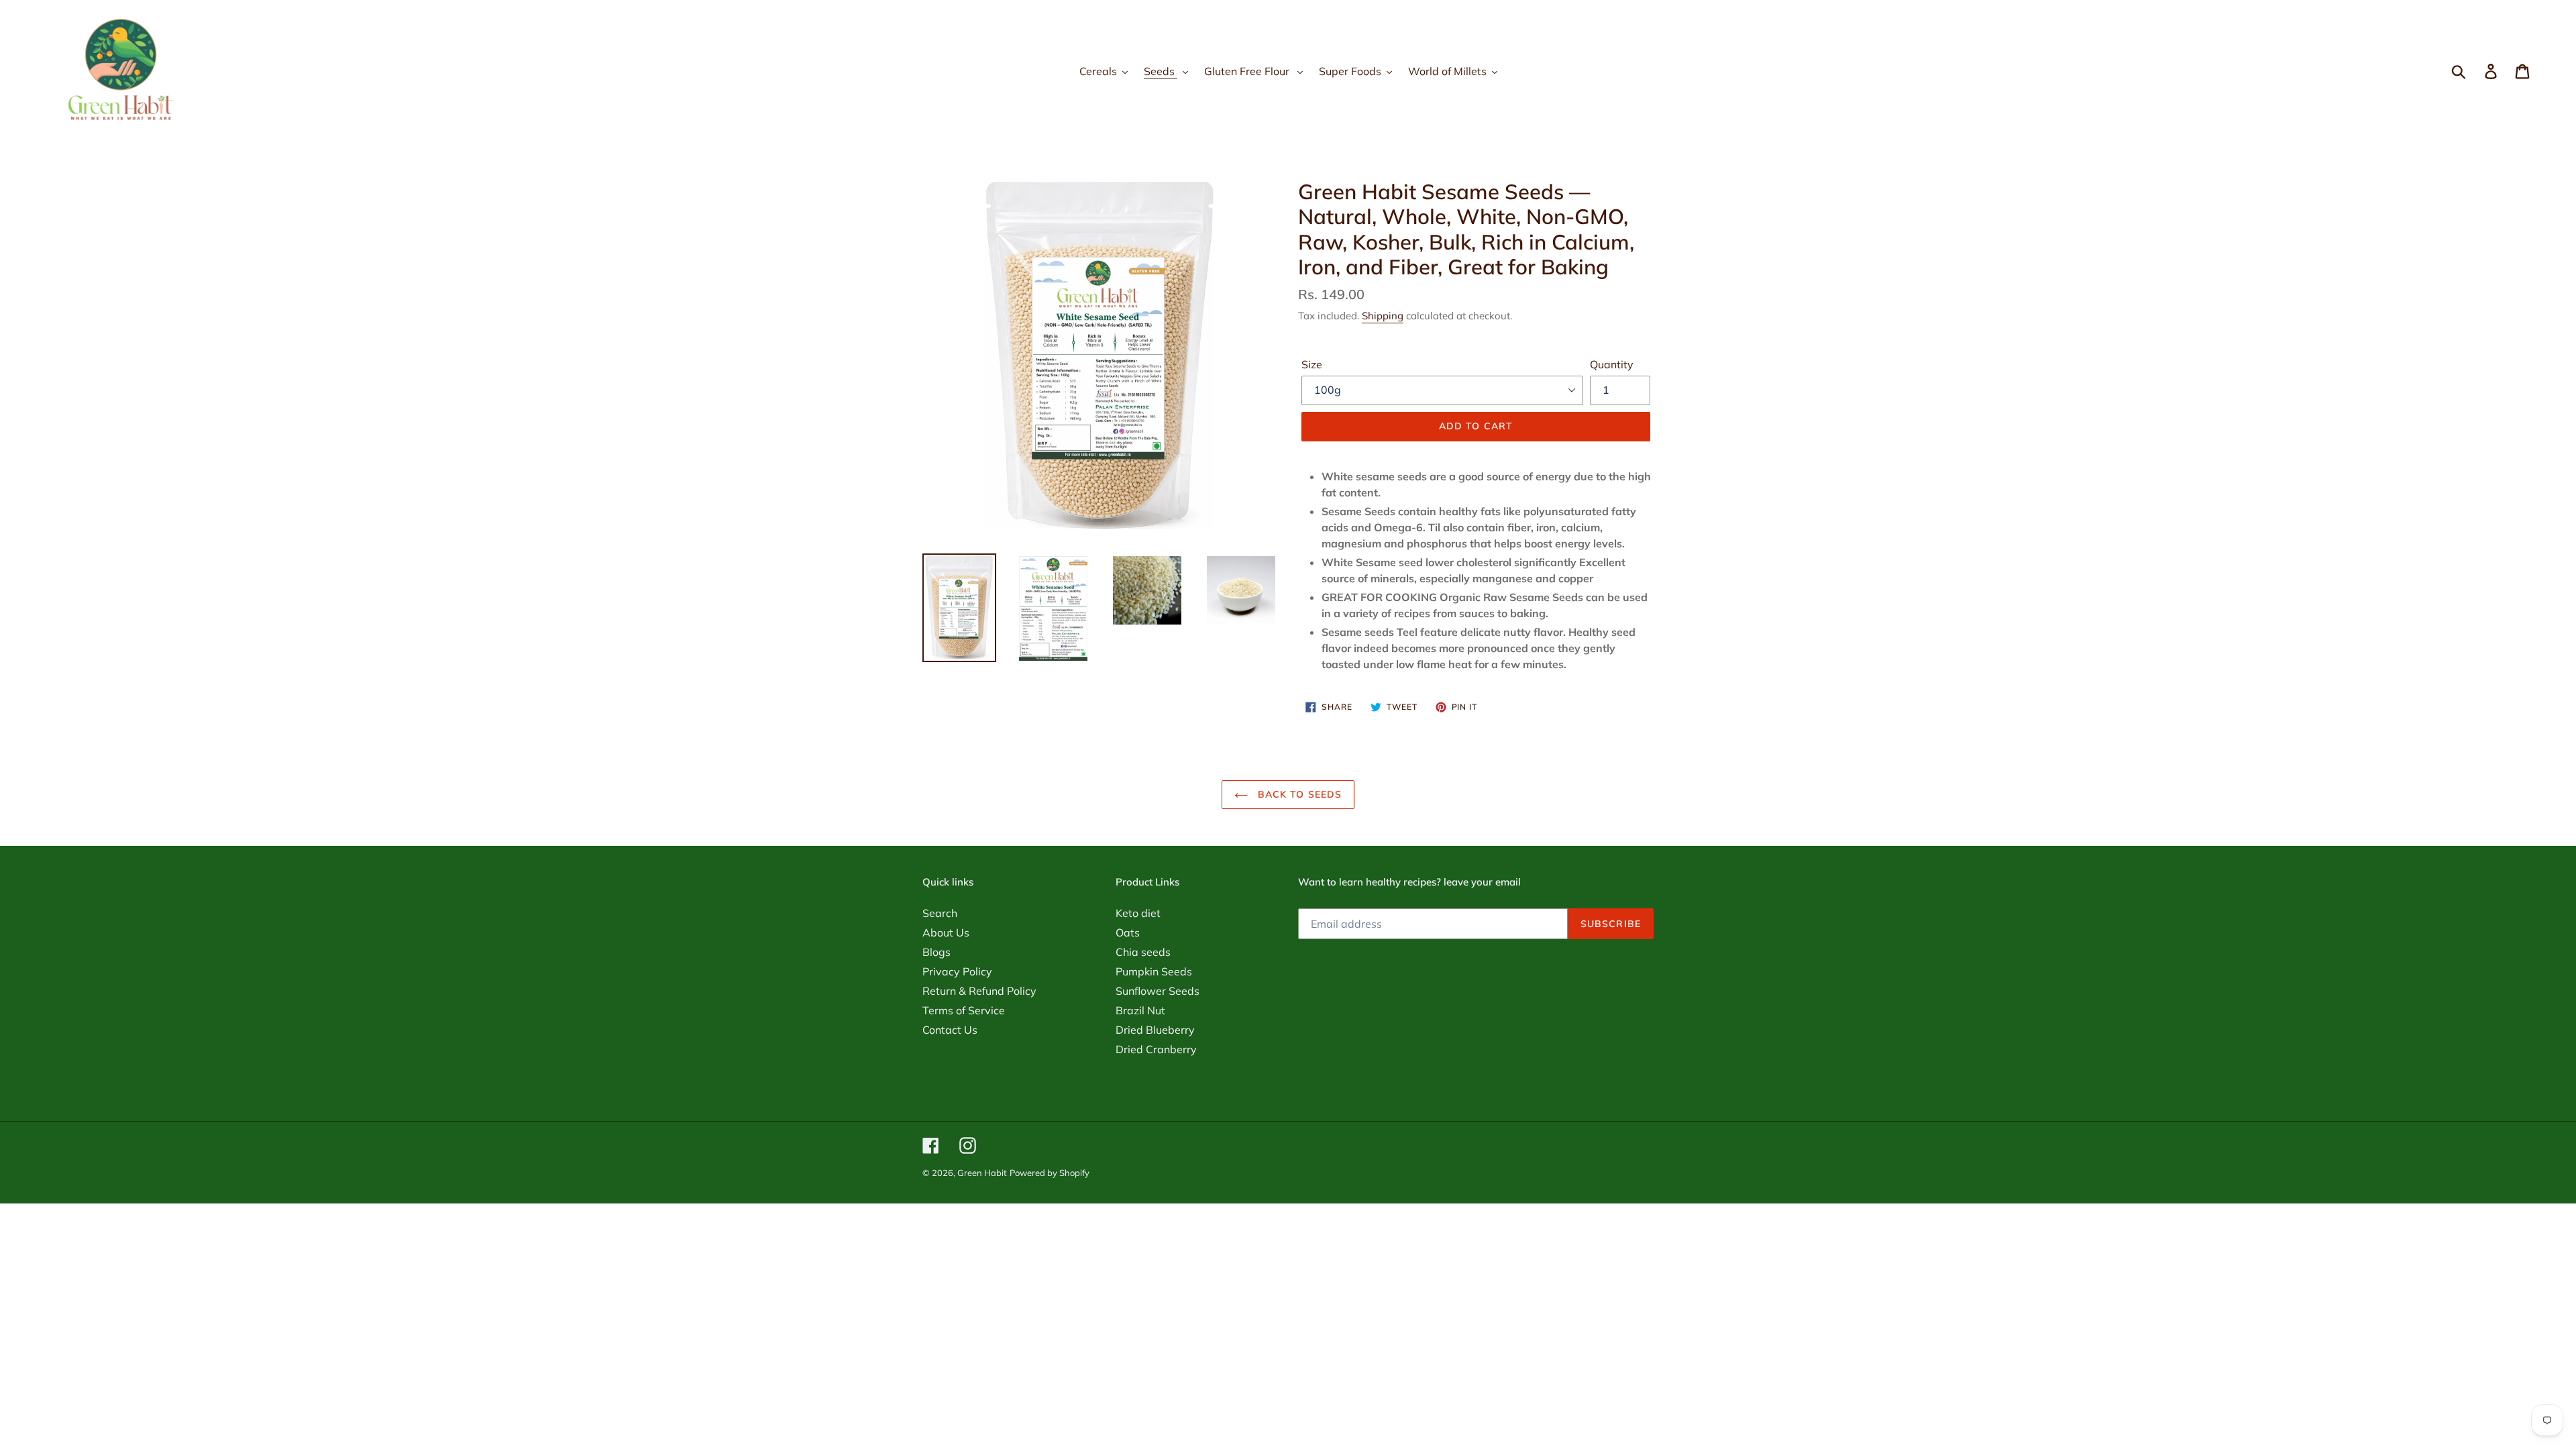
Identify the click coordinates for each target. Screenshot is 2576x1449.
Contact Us (950, 1030)
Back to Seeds (1298, 794)
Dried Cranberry (1156, 1049)
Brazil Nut (1140, 1010)
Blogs (936, 952)
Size (1312, 364)
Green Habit (982, 1173)
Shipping (1383, 316)
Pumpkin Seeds (1154, 971)
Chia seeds (1143, 952)
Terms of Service (964, 1010)
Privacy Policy (957, 971)
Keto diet (1138, 913)
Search (940, 913)
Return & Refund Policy (979, 991)
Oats (1128, 932)
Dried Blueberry (1155, 1030)
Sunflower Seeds (1158, 991)
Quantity (1612, 364)
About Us (946, 932)
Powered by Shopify (1050, 1173)
